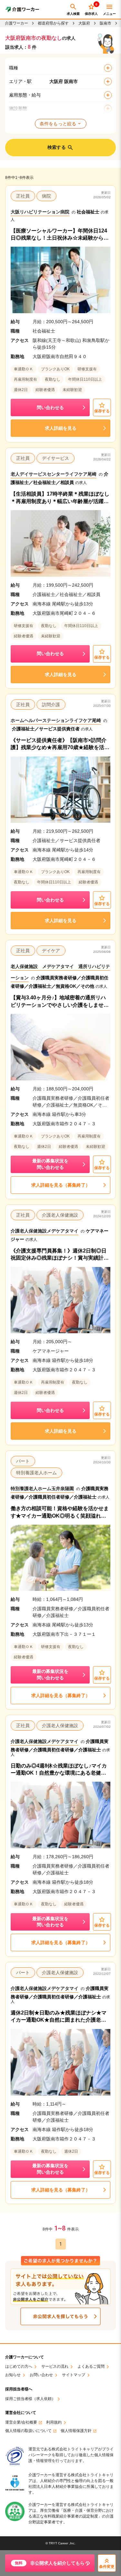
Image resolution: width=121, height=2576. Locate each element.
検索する (57, 147)
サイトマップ (74, 2375)
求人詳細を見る (61, 428)
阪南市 (106, 23)
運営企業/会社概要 (21, 2422)
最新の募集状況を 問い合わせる (50, 1164)
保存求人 (91, 9)
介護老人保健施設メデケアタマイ (45, 1231)
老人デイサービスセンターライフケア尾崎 (54, 474)
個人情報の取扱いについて (28, 2431)
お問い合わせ (41, 2375)
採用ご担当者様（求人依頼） (30, 2399)
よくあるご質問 (91, 2367)
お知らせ (13, 2375)
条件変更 (107, 2567)
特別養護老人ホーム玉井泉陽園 (42, 1489)
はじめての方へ (19, 2367)
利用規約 (54, 2422)
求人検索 (73, 14)
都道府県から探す (53, 23)
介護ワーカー (16, 23)
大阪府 (84, 23)
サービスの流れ (55, 2367)
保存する (102, 411)
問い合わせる (50, 407)
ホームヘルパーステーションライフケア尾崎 (56, 720)
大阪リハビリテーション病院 (40, 212)
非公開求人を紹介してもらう (52, 2563)
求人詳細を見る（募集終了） (61, 1185)
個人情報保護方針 (76, 2431)
